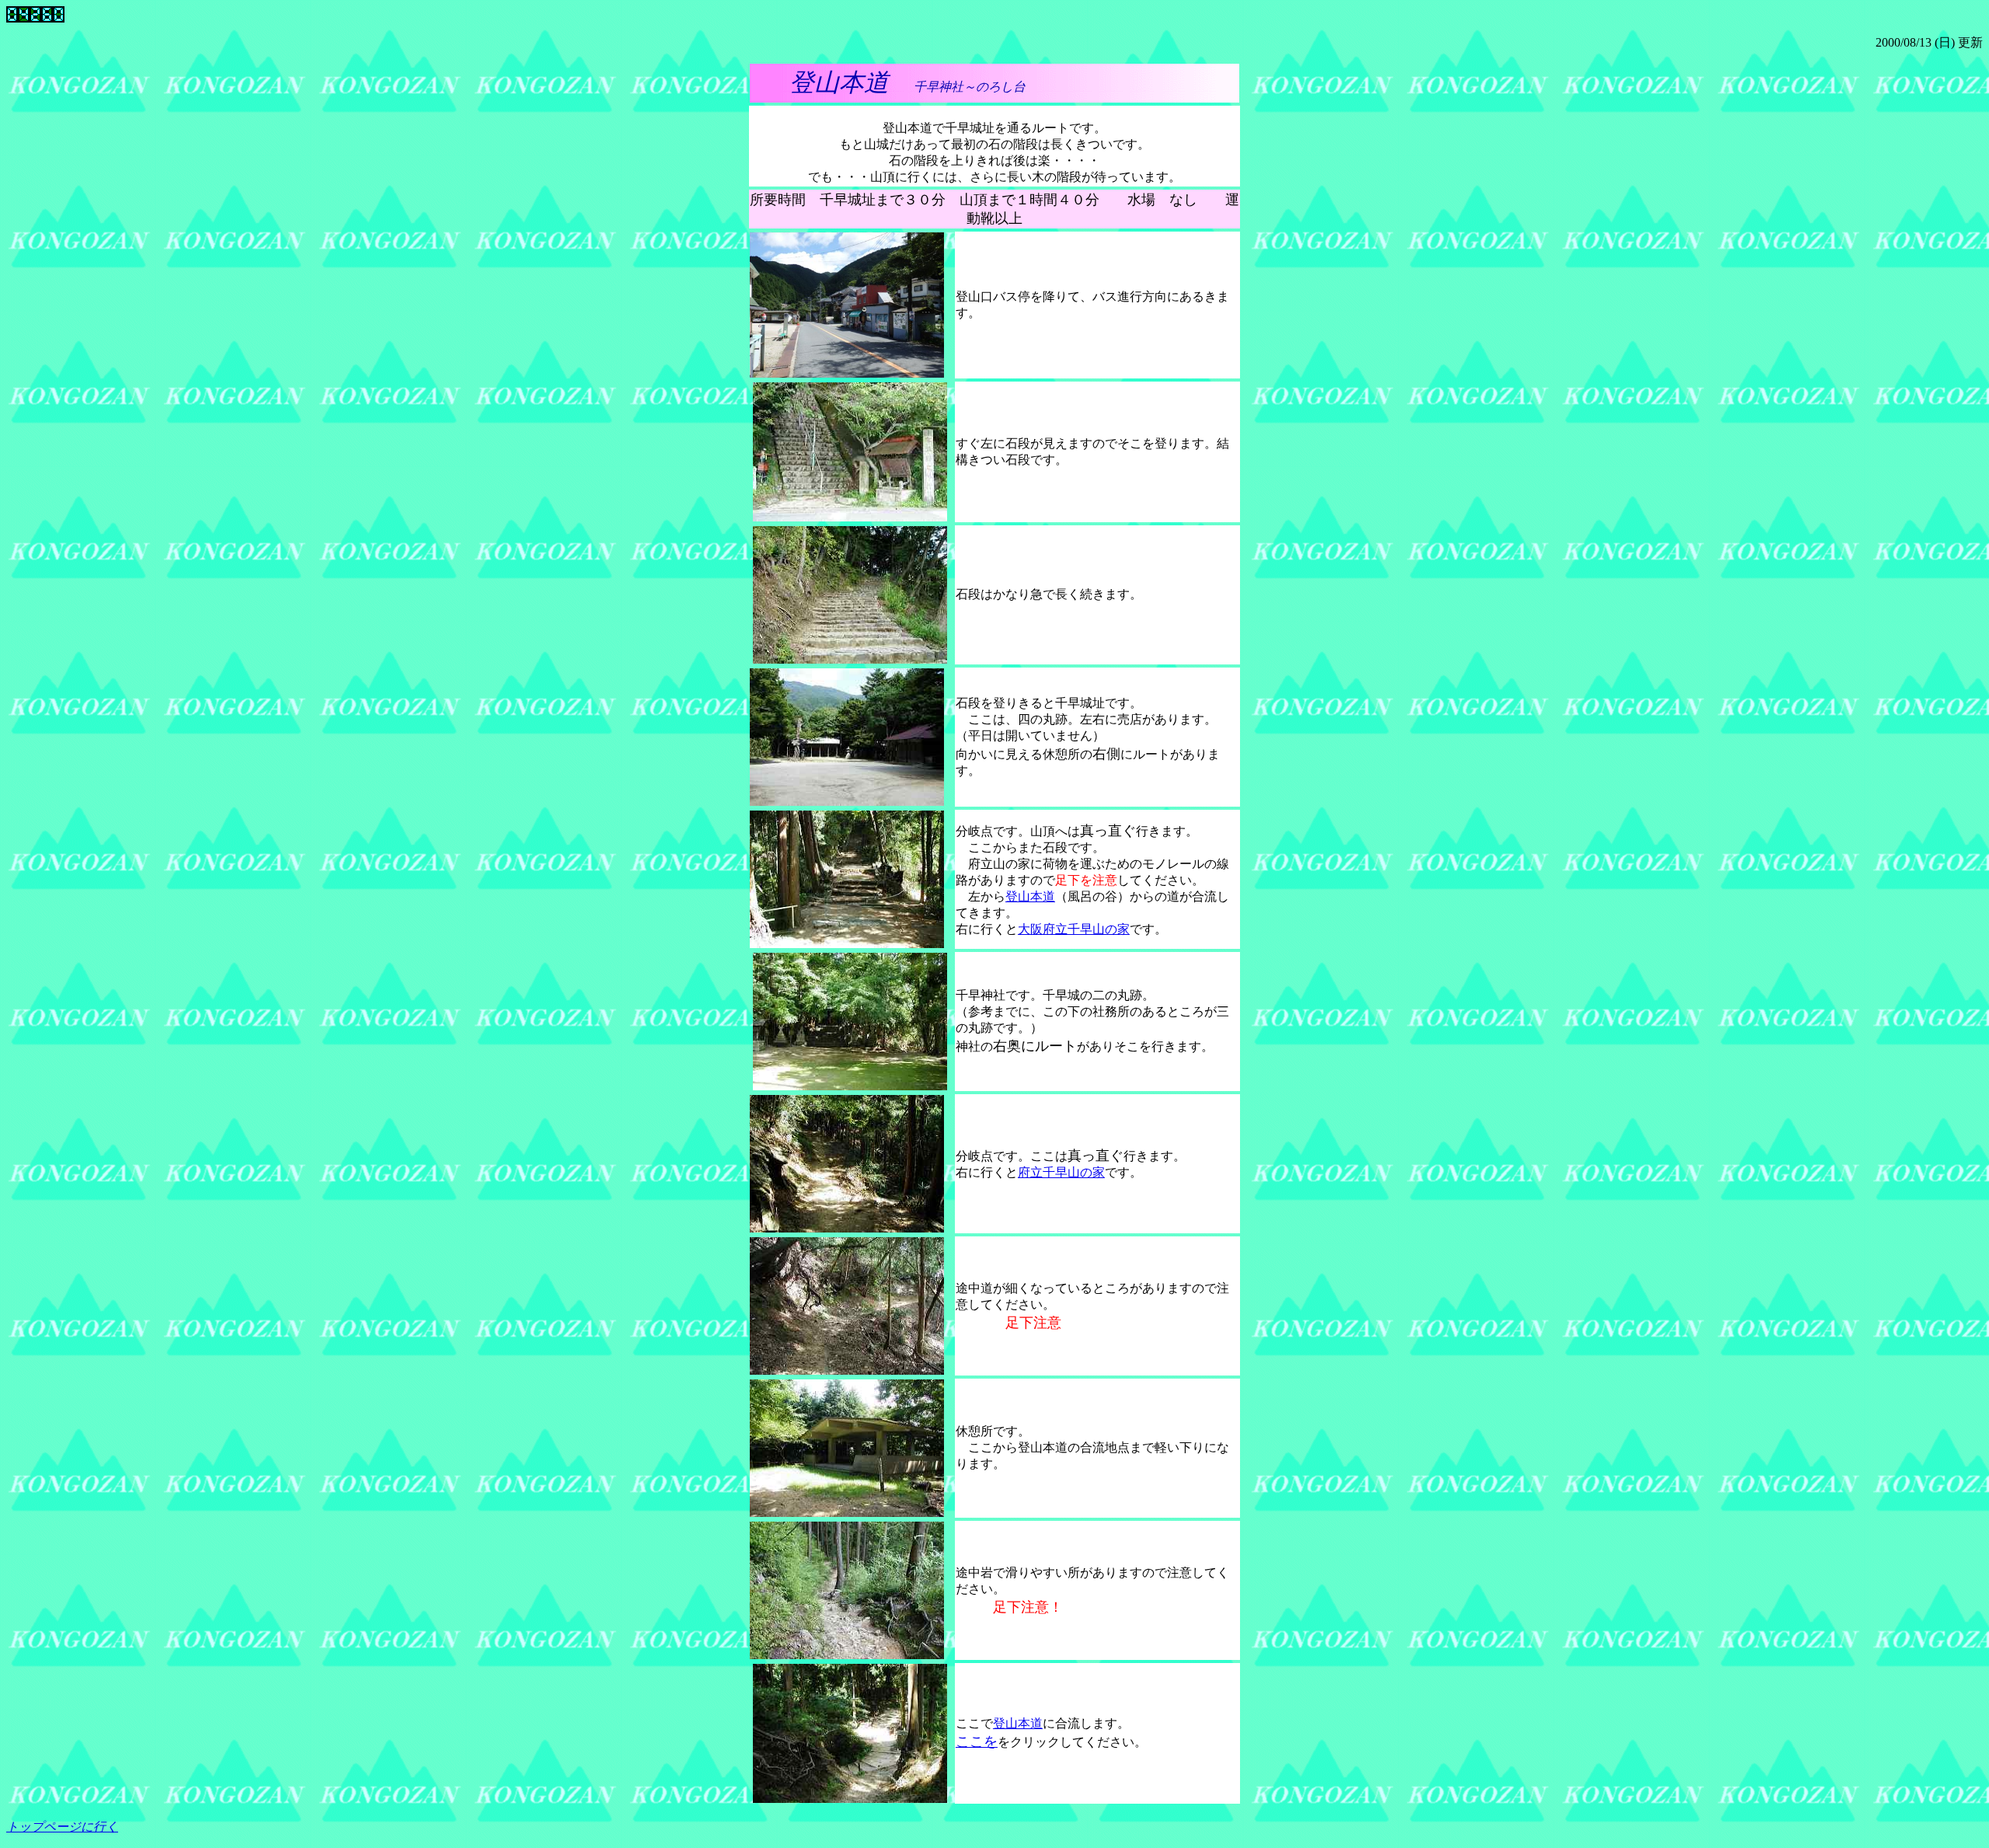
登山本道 (1030, 896)
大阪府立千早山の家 (1074, 929)
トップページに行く (62, 1827)
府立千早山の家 (1061, 1172)
